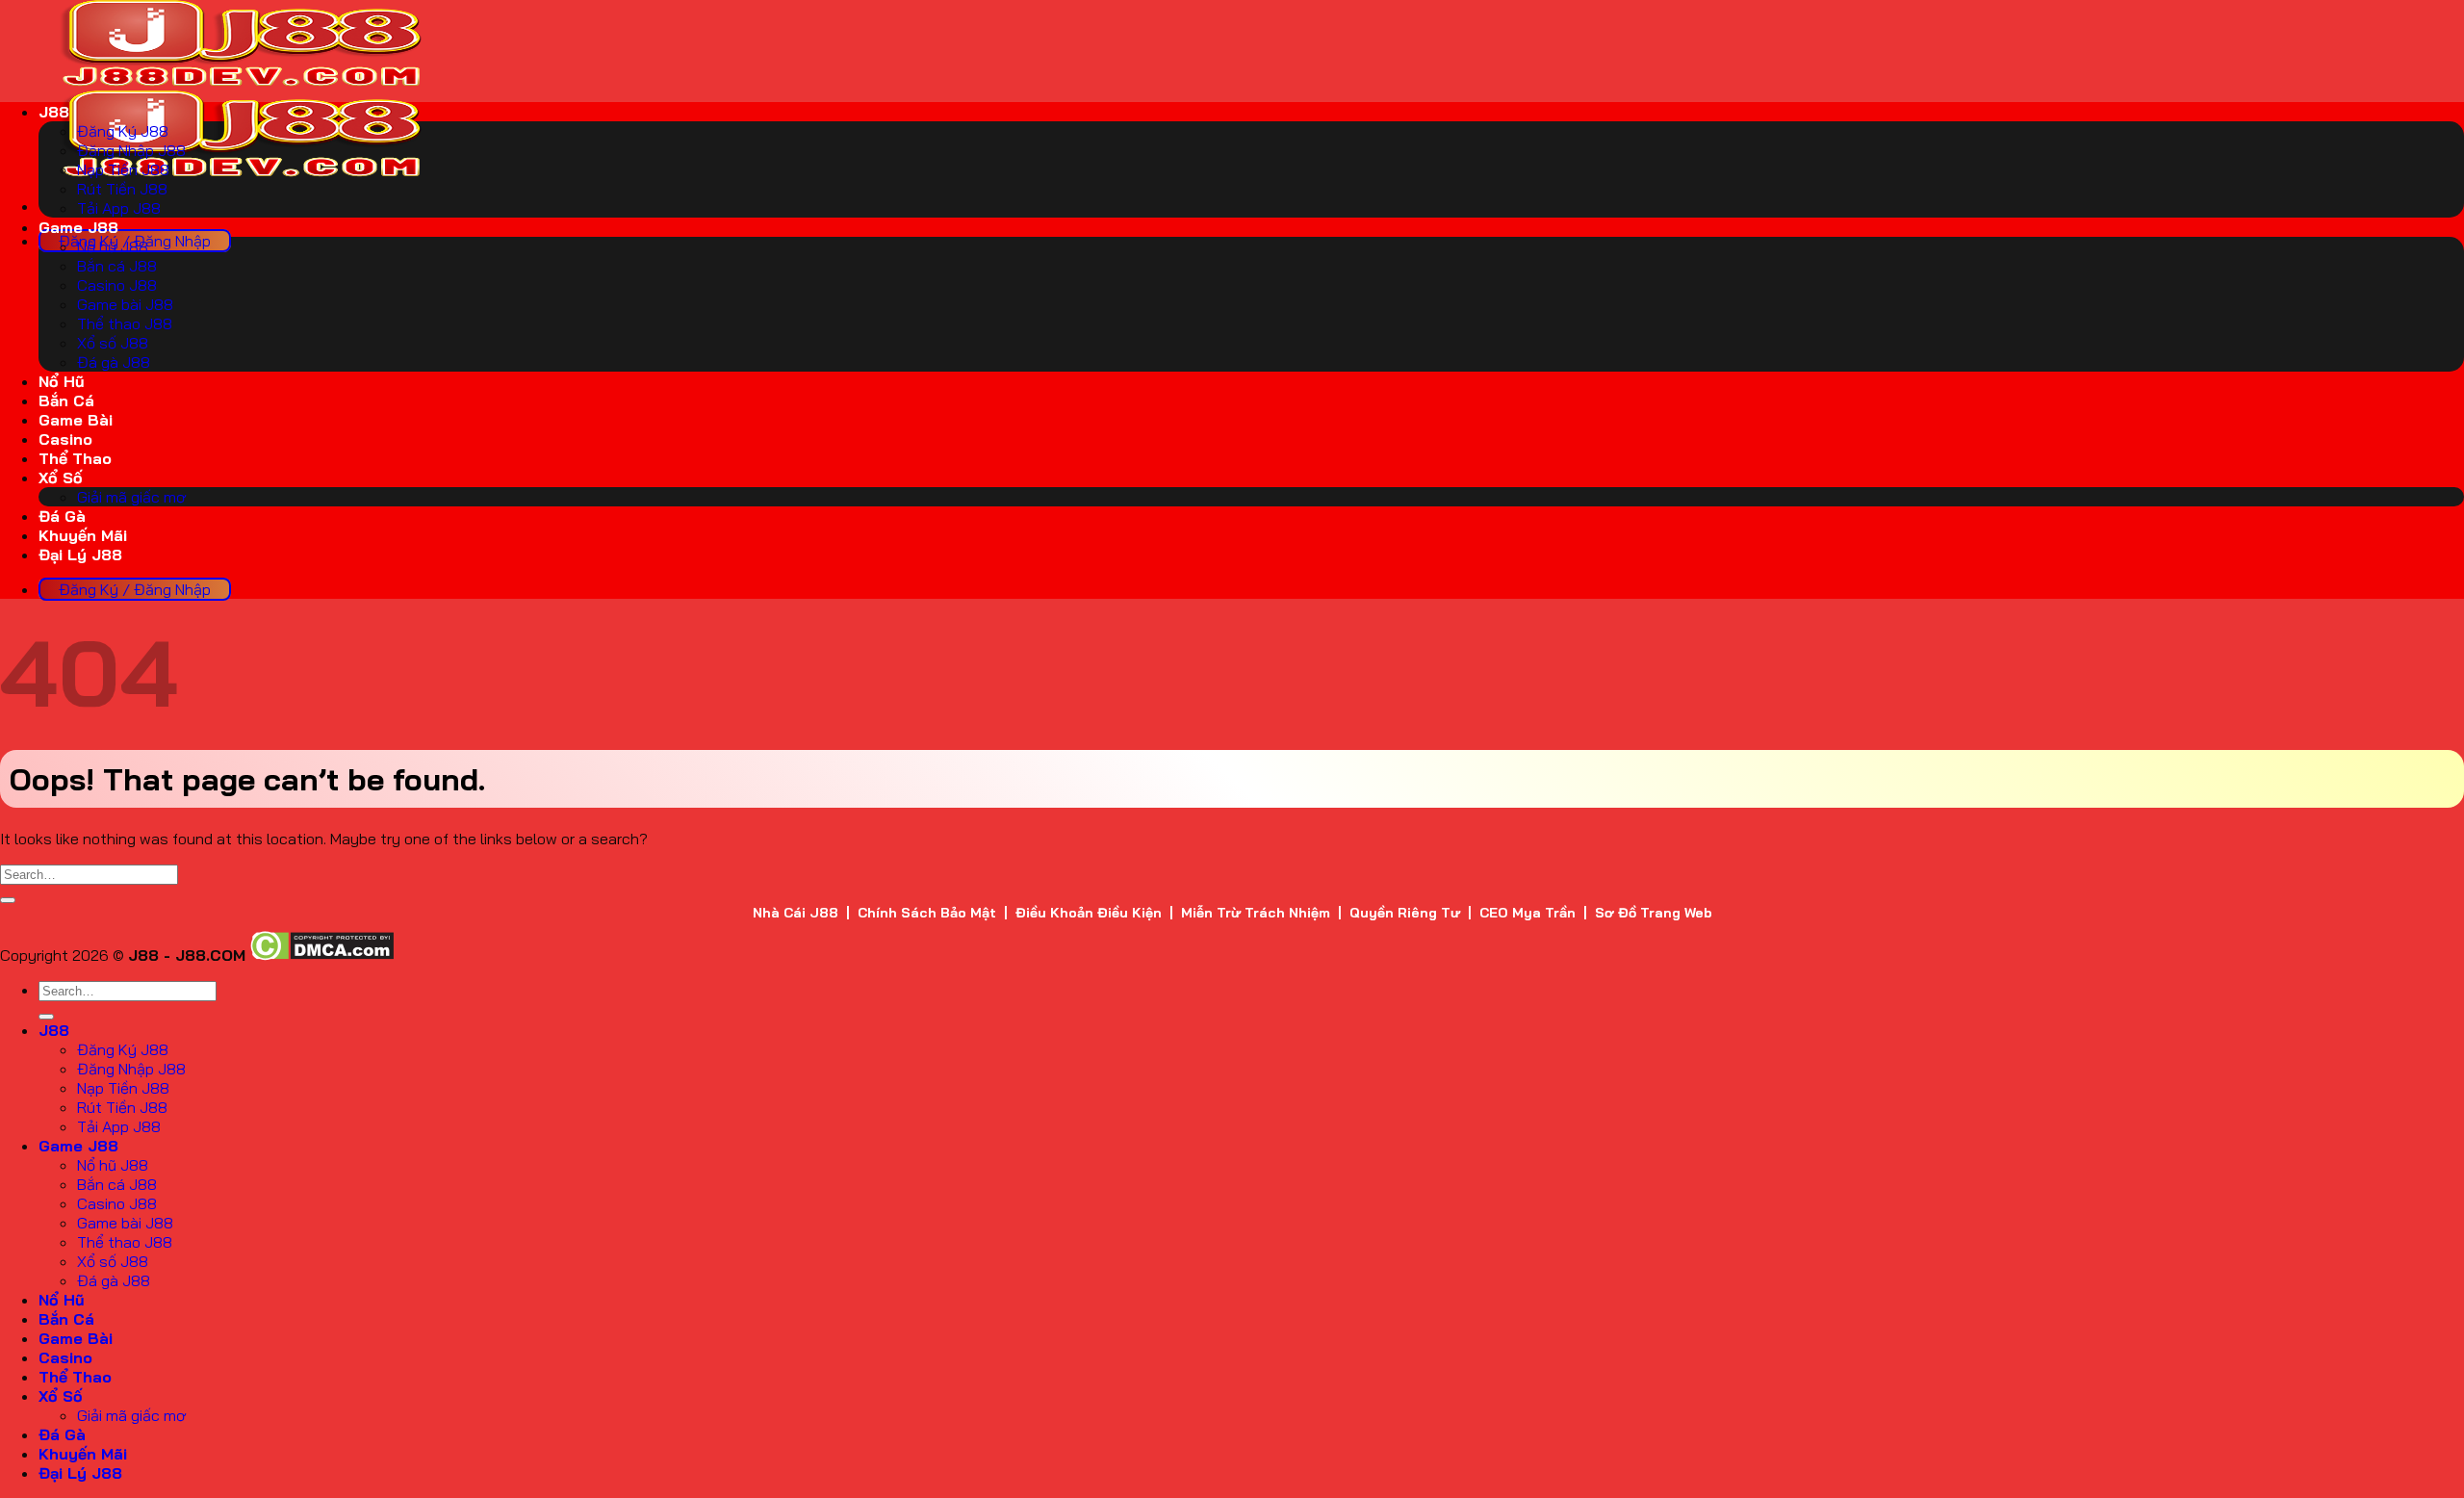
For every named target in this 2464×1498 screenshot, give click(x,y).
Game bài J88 (125, 304)
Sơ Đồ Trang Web (1654, 913)
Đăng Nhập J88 (131, 150)
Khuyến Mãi (83, 535)
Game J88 (78, 227)
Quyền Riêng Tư (1405, 913)
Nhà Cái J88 (796, 913)
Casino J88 (117, 285)
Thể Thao (75, 458)
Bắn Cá (66, 400)
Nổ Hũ (62, 381)
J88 (54, 112)
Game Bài (76, 420)
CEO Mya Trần (1527, 913)
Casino (65, 439)
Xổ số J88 (113, 343)
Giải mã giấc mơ (131, 497)
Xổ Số (61, 478)
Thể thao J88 (125, 323)
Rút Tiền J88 (122, 189)
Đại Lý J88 (80, 555)
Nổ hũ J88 (113, 246)
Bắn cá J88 (117, 266)
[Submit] (8, 900)
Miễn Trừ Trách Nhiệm (1256, 913)
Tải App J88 (119, 208)
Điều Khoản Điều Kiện (1089, 913)
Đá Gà (62, 516)
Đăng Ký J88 (123, 131)
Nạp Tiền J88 (123, 169)
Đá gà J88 (114, 362)
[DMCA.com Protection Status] (322, 955)
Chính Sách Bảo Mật (927, 913)
